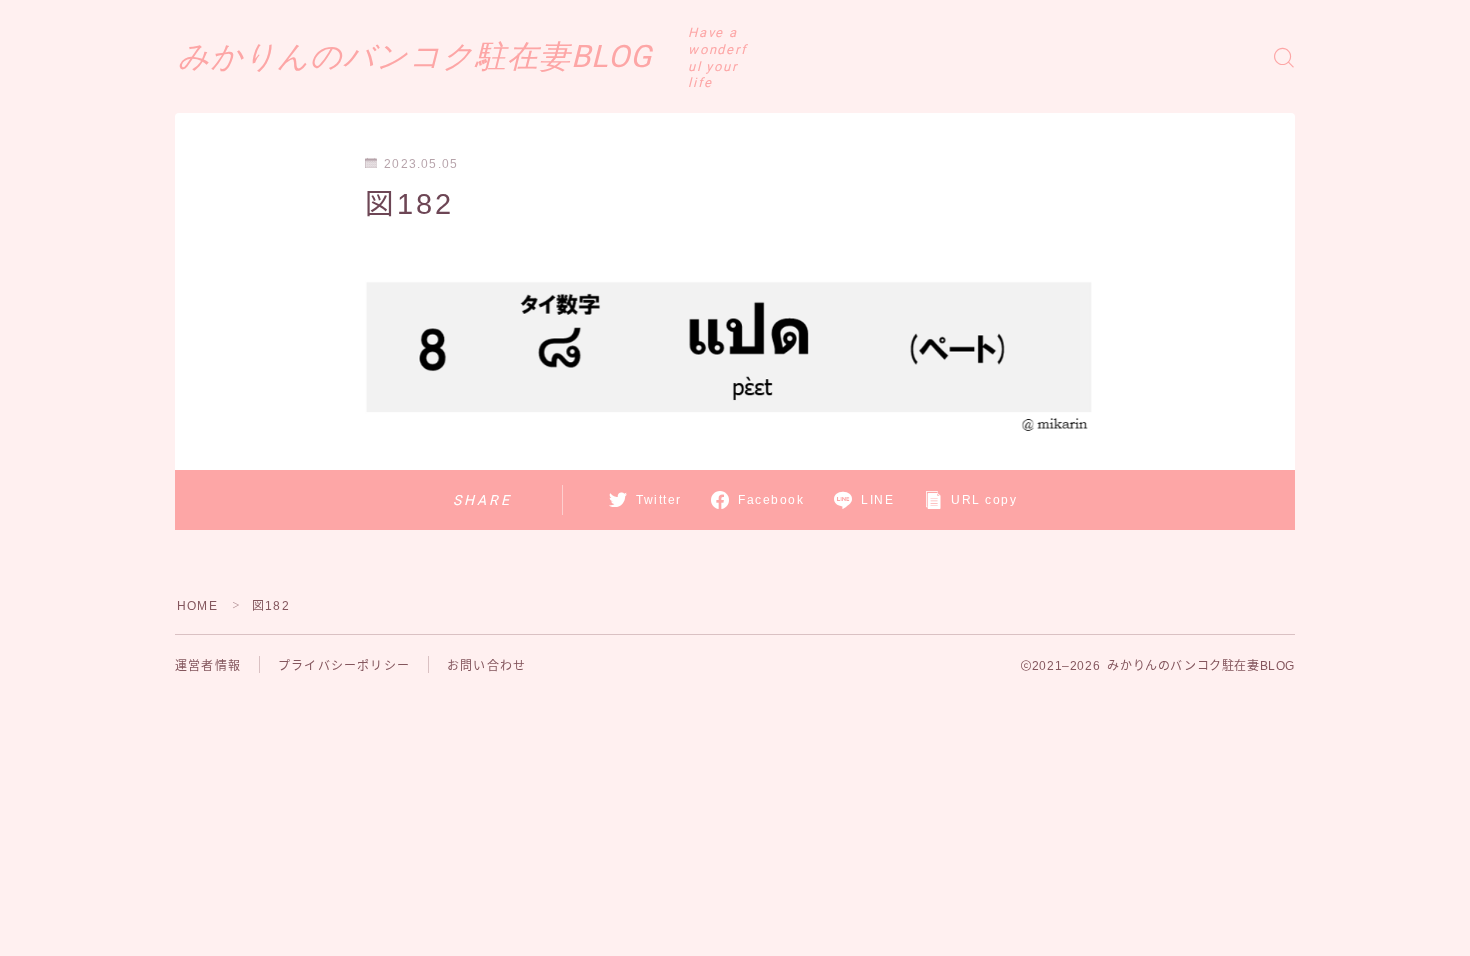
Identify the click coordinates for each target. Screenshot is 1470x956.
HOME (197, 606)
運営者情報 (208, 666)
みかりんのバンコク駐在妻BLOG (415, 57)
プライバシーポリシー (344, 666)
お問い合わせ (486, 666)
